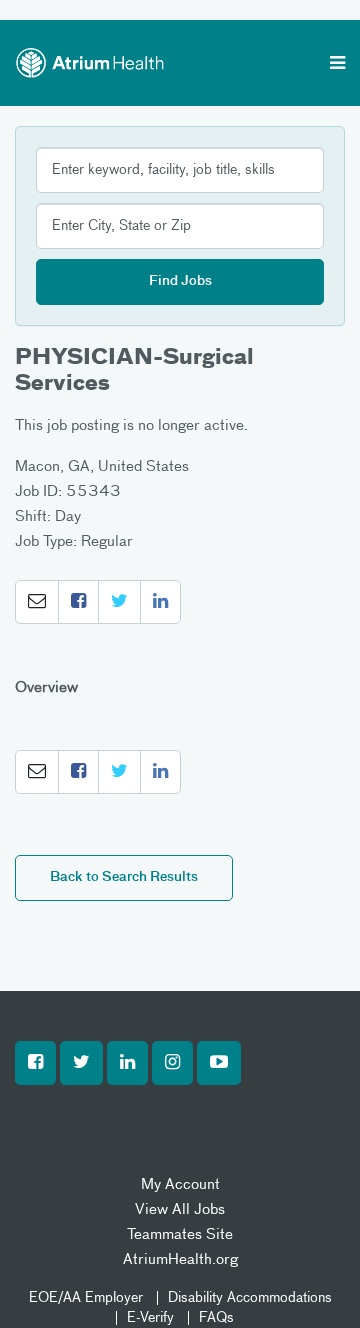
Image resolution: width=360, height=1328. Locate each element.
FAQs (216, 1318)
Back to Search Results (124, 877)
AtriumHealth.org (180, 1259)
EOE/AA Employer (86, 1298)
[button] (37, 602)
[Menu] (337, 65)
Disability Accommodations (250, 1298)
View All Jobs (180, 1209)
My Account (180, 1184)
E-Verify (150, 1318)
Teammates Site (180, 1234)
